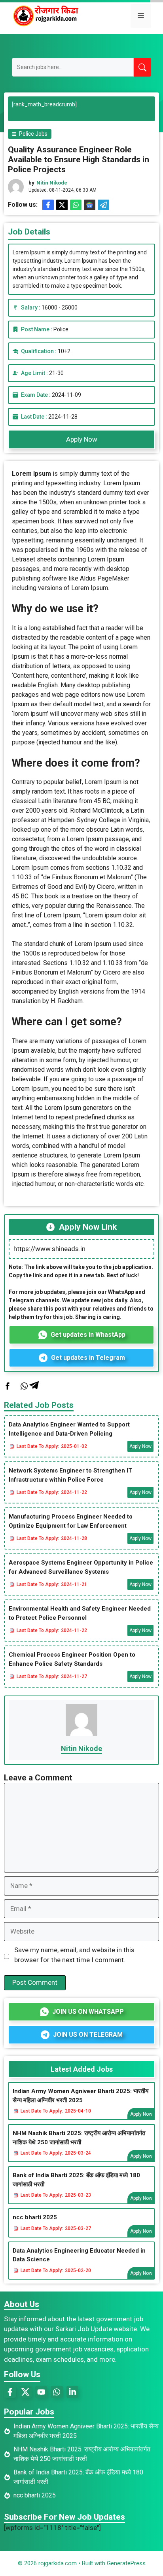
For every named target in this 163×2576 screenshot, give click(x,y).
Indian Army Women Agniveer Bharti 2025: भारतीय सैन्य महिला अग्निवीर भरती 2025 (81, 2096)
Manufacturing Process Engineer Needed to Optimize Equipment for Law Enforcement (71, 1521)
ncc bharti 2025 (35, 2217)
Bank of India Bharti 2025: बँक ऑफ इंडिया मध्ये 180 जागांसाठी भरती (76, 2180)
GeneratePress (126, 2563)
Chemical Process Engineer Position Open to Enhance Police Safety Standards (72, 1659)
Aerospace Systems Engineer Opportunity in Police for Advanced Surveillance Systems (81, 1567)
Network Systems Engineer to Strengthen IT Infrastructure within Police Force (70, 1475)
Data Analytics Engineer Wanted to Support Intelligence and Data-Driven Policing (69, 1429)
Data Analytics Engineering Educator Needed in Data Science (79, 2255)
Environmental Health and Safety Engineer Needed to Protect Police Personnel (80, 1613)
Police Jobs (33, 134)
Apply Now (82, 439)
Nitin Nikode (52, 183)
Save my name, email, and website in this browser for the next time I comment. (74, 1955)
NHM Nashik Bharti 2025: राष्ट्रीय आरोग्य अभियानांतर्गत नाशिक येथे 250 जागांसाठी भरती (79, 2138)
